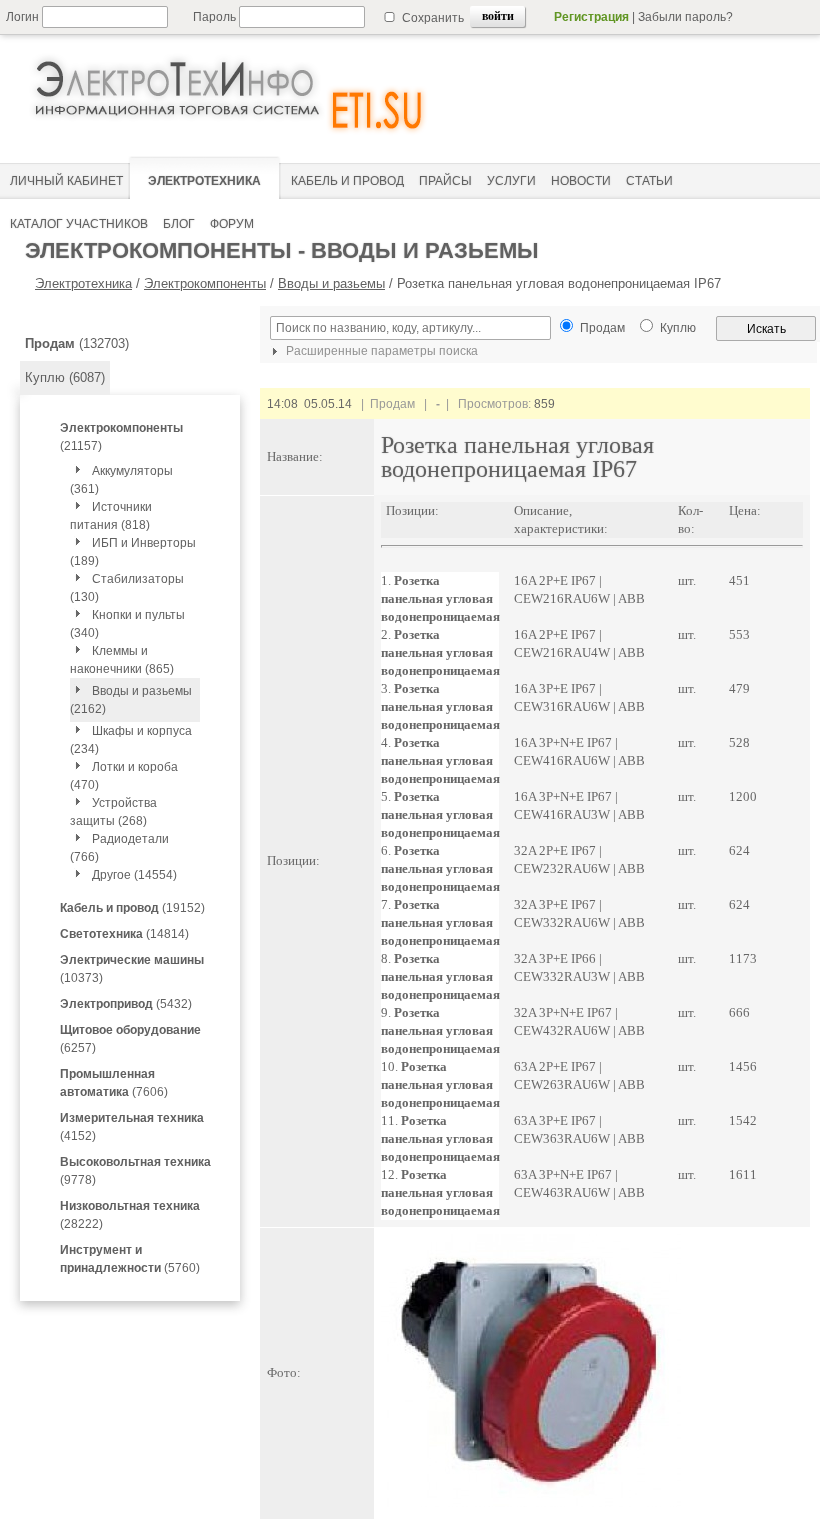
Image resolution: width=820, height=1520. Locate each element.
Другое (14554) (134, 875)
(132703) (77, 343)
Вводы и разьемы (331, 283)
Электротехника (83, 283)
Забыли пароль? (685, 17)
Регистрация (591, 17)
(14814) (124, 934)
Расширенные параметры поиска (380, 351)
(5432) (126, 1004)
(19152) (132, 908)
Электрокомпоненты (205, 283)
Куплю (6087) (65, 377)
